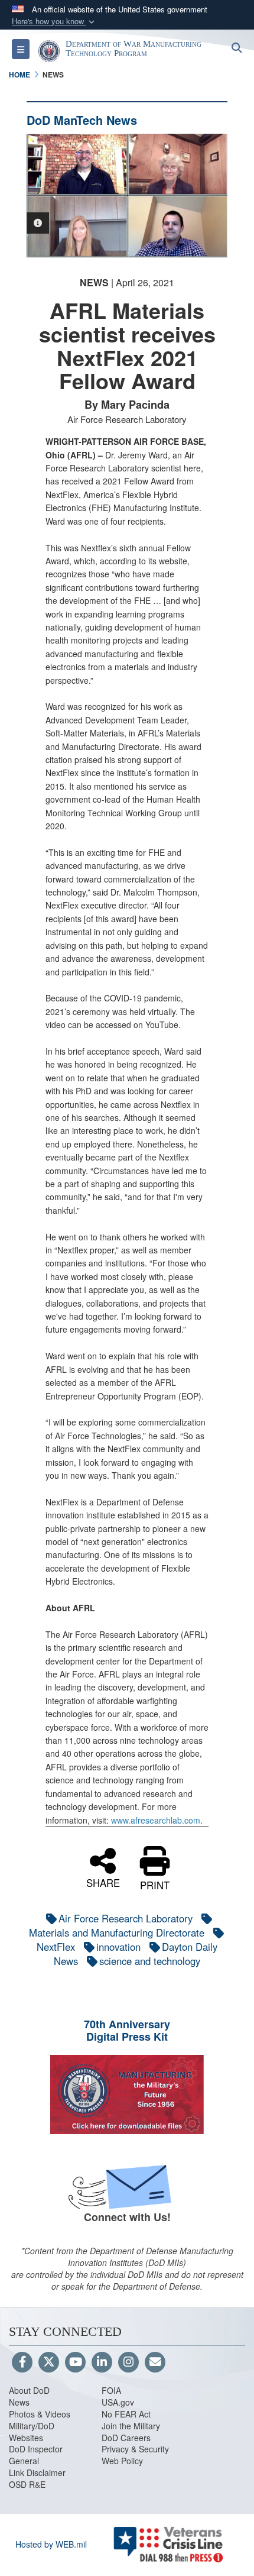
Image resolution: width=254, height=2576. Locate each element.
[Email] (155, 2362)
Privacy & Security (135, 2449)
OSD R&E (27, 2484)
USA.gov (118, 2402)
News (19, 2402)
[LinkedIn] (102, 2362)
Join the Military (131, 2426)
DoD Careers (126, 2438)
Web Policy (122, 2461)
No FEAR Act (126, 2414)
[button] (54, 22)
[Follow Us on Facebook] (22, 2362)
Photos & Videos (40, 2414)
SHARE (103, 1882)
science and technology (150, 1961)
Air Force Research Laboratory (126, 1918)
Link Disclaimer (37, 2472)
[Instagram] (128, 2362)
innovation (118, 1947)
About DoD (29, 2390)
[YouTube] (75, 2362)
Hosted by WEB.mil (51, 2544)
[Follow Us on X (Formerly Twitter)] (49, 2362)
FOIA (111, 2390)
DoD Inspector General (36, 2455)
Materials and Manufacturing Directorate (117, 1932)
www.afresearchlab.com (156, 1820)
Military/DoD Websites (32, 2432)
